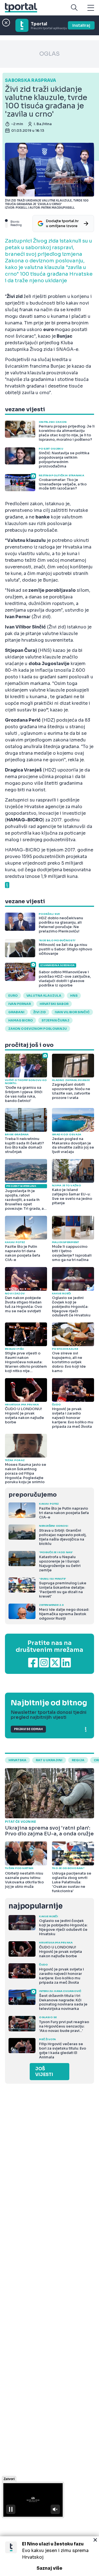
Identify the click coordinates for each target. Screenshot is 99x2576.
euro (13, 996)
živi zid (40, 1012)
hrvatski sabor (54, 1004)
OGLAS (50, 54)
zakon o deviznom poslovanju (38, 1029)
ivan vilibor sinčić (72, 1012)
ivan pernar (20, 1004)
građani (16, 1012)
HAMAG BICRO (20, 1020)
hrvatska (17, 1760)
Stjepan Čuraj (55, 1020)
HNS (74, 996)
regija (78, 1760)
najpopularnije (35, 1906)
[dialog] (50, 2556)
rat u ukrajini (49, 1760)
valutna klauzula (44, 996)
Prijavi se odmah (28, 1729)
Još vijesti (44, 2072)
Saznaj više (50, 2568)
